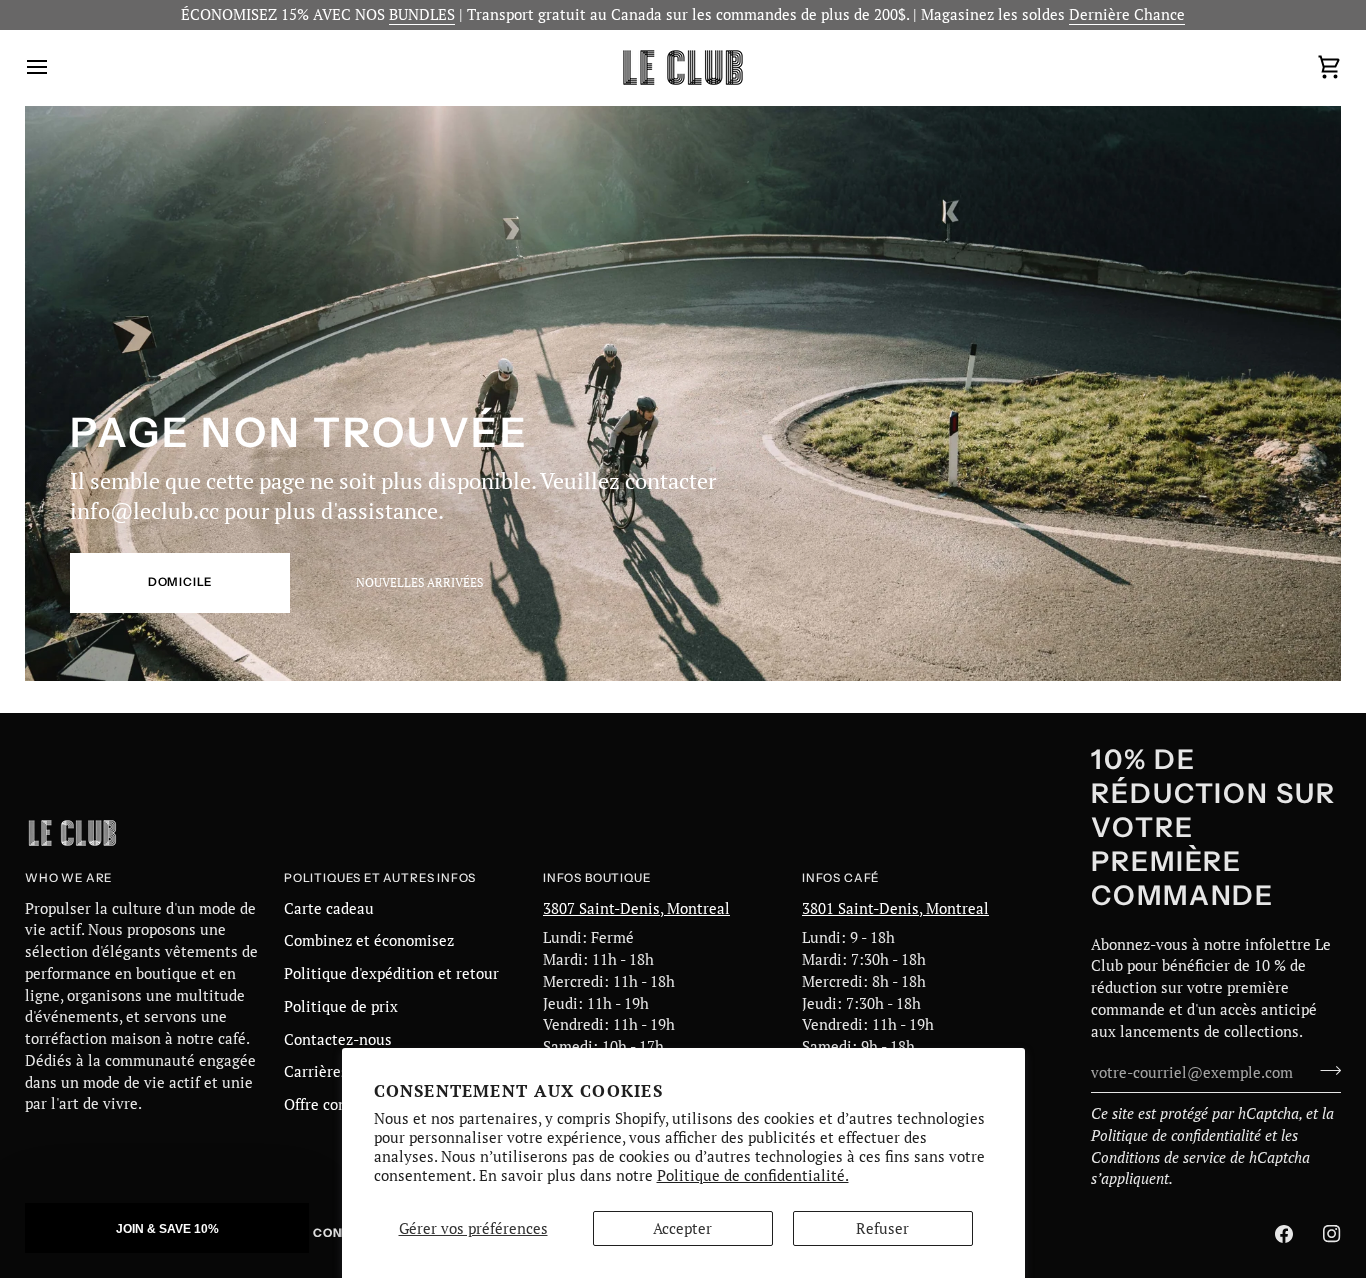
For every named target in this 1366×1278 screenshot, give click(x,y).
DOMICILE (180, 582)
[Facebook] (1284, 1234)
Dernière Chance (1127, 14)
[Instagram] (1332, 1234)
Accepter (682, 1228)
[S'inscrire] (1324, 1070)
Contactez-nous (338, 1039)
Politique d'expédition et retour (391, 973)
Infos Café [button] (840, 878)
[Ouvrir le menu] (55, 67)
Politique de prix (341, 1006)
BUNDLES (422, 14)
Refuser (882, 1228)
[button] (167, 1228)
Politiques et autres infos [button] (380, 878)
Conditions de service (1158, 1157)
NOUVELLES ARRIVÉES (419, 582)
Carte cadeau (329, 908)
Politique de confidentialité (1176, 1135)
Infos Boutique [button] (596, 878)
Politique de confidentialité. (753, 1175)
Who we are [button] (68, 878)
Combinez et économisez (369, 940)
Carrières (316, 1071)
